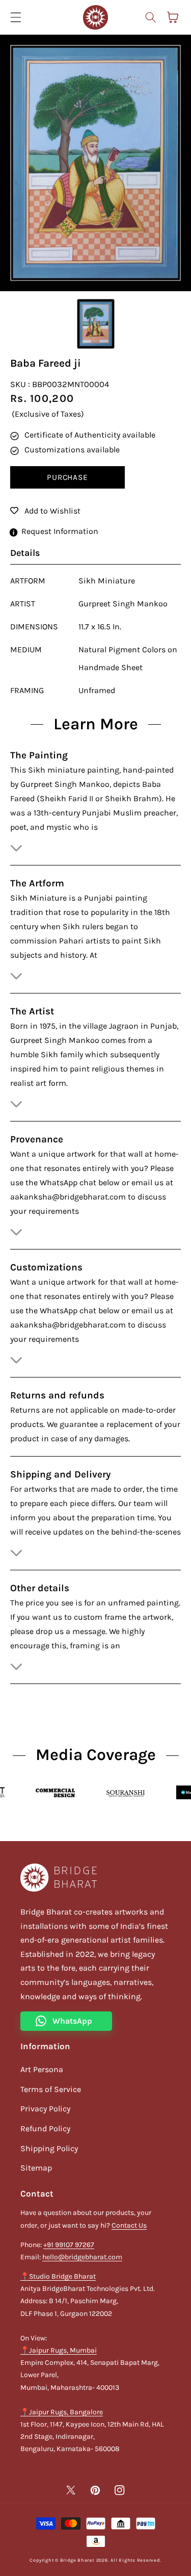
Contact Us (129, 2225)
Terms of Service (51, 2089)
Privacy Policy (45, 2109)
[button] (150, 17)
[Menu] (16, 17)
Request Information (60, 531)
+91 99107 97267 (69, 2245)
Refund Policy (45, 2128)
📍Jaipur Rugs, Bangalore (62, 2412)
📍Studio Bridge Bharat (58, 2276)
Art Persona (42, 2069)
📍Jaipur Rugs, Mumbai (59, 2350)
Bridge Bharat (77, 2560)
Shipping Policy (49, 2148)
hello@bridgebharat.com (82, 2257)
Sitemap (36, 2168)
